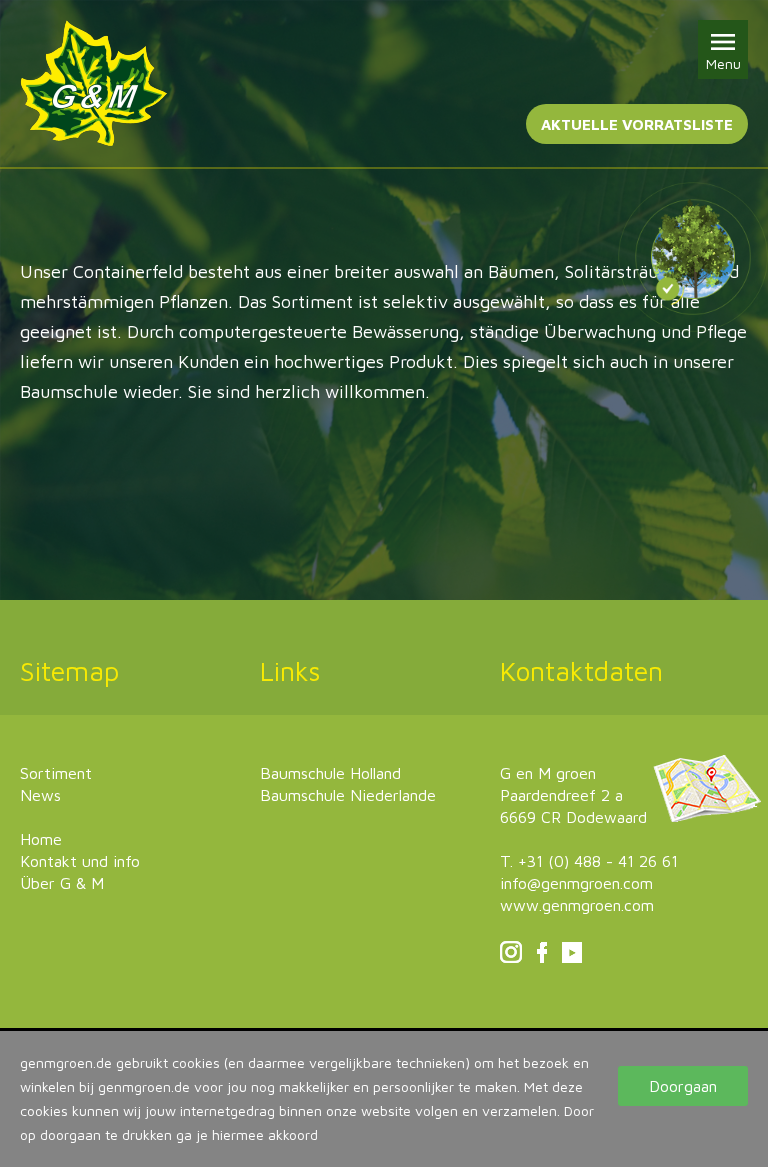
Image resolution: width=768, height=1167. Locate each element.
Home (41, 839)
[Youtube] (572, 957)
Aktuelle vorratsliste (637, 124)
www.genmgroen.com (577, 905)
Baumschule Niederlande (348, 795)
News (40, 795)
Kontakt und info (80, 861)
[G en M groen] (93, 83)
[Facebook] (542, 957)
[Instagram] (511, 957)
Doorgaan (683, 1086)
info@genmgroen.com (576, 883)
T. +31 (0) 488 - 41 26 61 (589, 861)
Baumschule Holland (330, 773)
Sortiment (56, 773)
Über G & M (62, 883)
